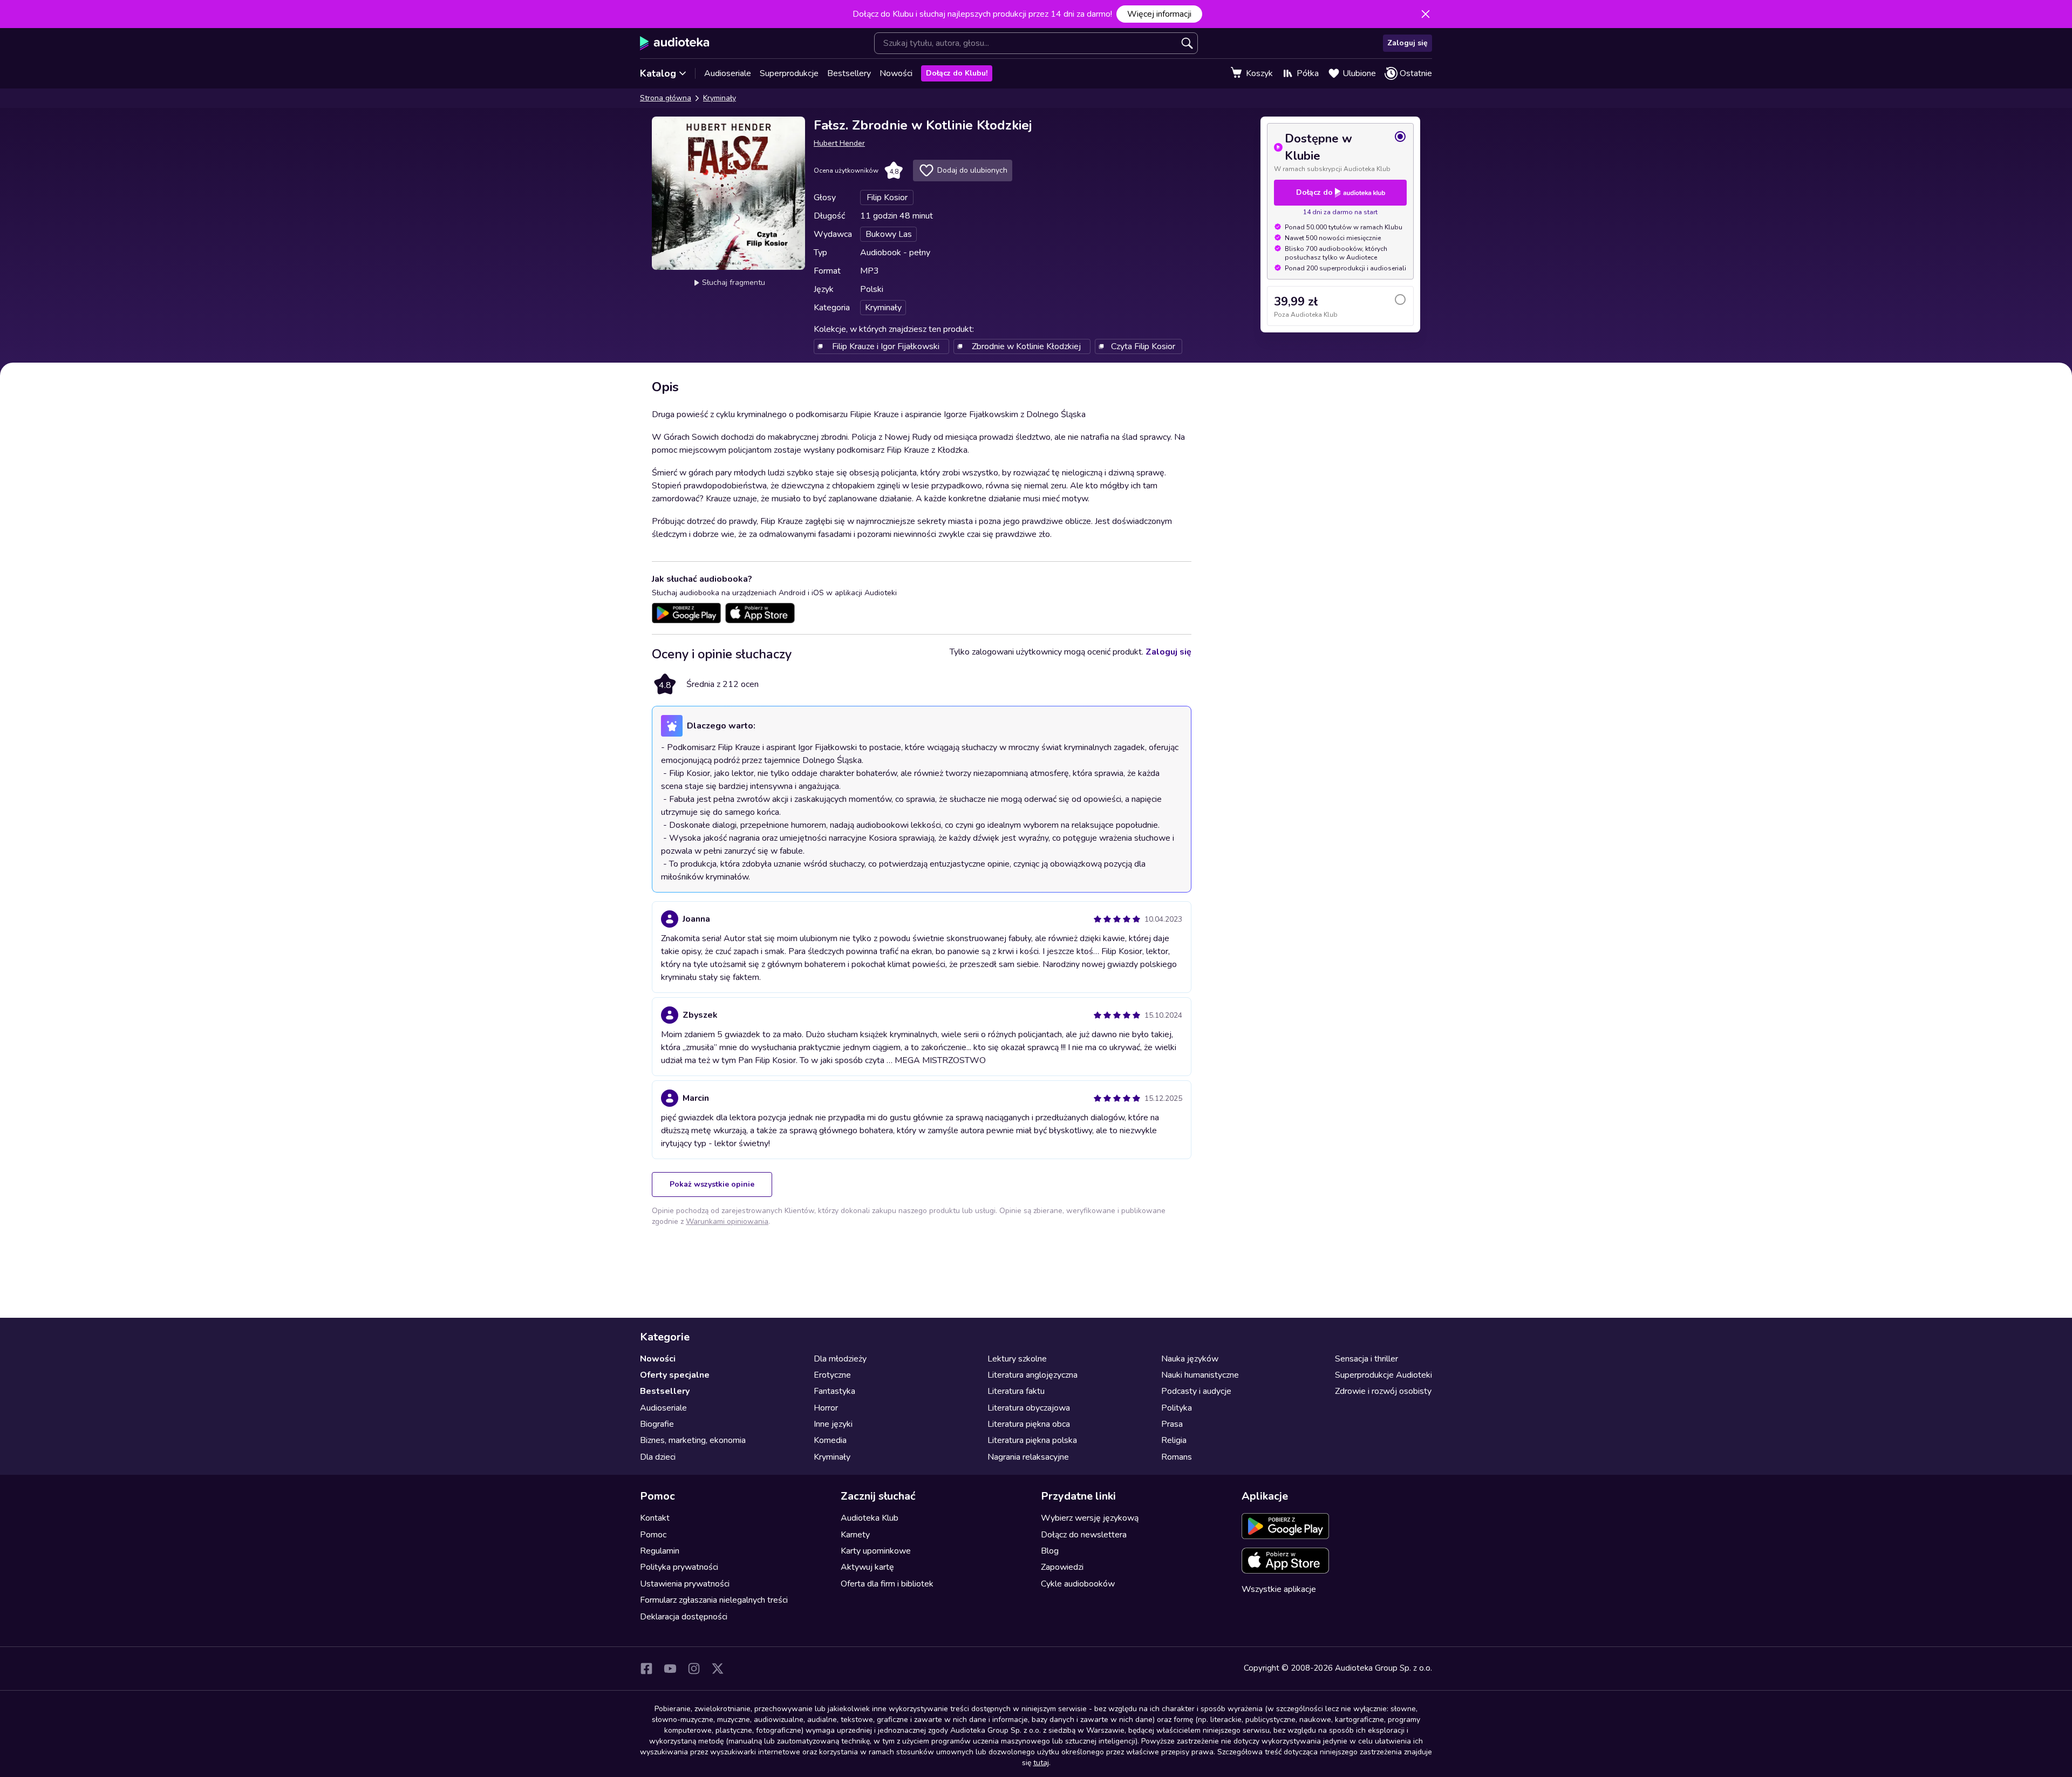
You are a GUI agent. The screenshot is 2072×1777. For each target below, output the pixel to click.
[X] (718, 1669)
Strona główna (666, 98)
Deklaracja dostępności (684, 1617)
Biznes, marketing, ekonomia (693, 1440)
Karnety (855, 1535)
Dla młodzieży (840, 1359)
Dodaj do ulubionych (972, 170)
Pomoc (653, 1535)
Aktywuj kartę (867, 1567)
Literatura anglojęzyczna (1032, 1375)
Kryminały (720, 98)
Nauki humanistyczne (1200, 1375)
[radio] (1340, 152)
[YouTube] (670, 1669)
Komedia (830, 1440)
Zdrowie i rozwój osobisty (1383, 1391)
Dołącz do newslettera (1084, 1535)
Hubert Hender (839, 143)
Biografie (657, 1424)
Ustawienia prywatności (685, 1584)
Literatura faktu (1016, 1391)
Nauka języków (1190, 1359)
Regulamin (660, 1551)
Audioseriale (728, 73)
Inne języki (833, 1424)
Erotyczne (832, 1375)
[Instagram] (694, 1669)
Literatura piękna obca (1029, 1424)
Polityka (1177, 1408)
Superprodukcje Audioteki (1383, 1375)
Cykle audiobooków (1078, 1584)
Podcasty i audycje (1196, 1391)
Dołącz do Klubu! (957, 73)
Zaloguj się (1408, 43)
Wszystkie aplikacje (1279, 1589)
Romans (1177, 1457)
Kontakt (655, 1518)
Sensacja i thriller (1366, 1359)
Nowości (896, 73)
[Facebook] (646, 1669)
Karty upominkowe (876, 1551)
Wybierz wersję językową (1090, 1518)
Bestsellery (849, 73)
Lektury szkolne (1017, 1359)
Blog (1050, 1551)
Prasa (1172, 1424)
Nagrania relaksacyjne (1028, 1457)
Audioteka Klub (870, 1518)
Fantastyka (834, 1391)
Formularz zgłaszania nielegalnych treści (714, 1600)
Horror (826, 1408)
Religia (1174, 1440)
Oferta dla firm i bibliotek (887, 1584)
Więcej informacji (1159, 14)
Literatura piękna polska (1032, 1440)
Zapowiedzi (1062, 1567)
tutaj (1041, 1763)
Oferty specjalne (675, 1375)
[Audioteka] (675, 43)
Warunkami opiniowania (727, 1221)
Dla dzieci (658, 1457)
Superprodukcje (789, 73)
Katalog (658, 73)
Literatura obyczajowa (1029, 1408)
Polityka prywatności (679, 1567)
